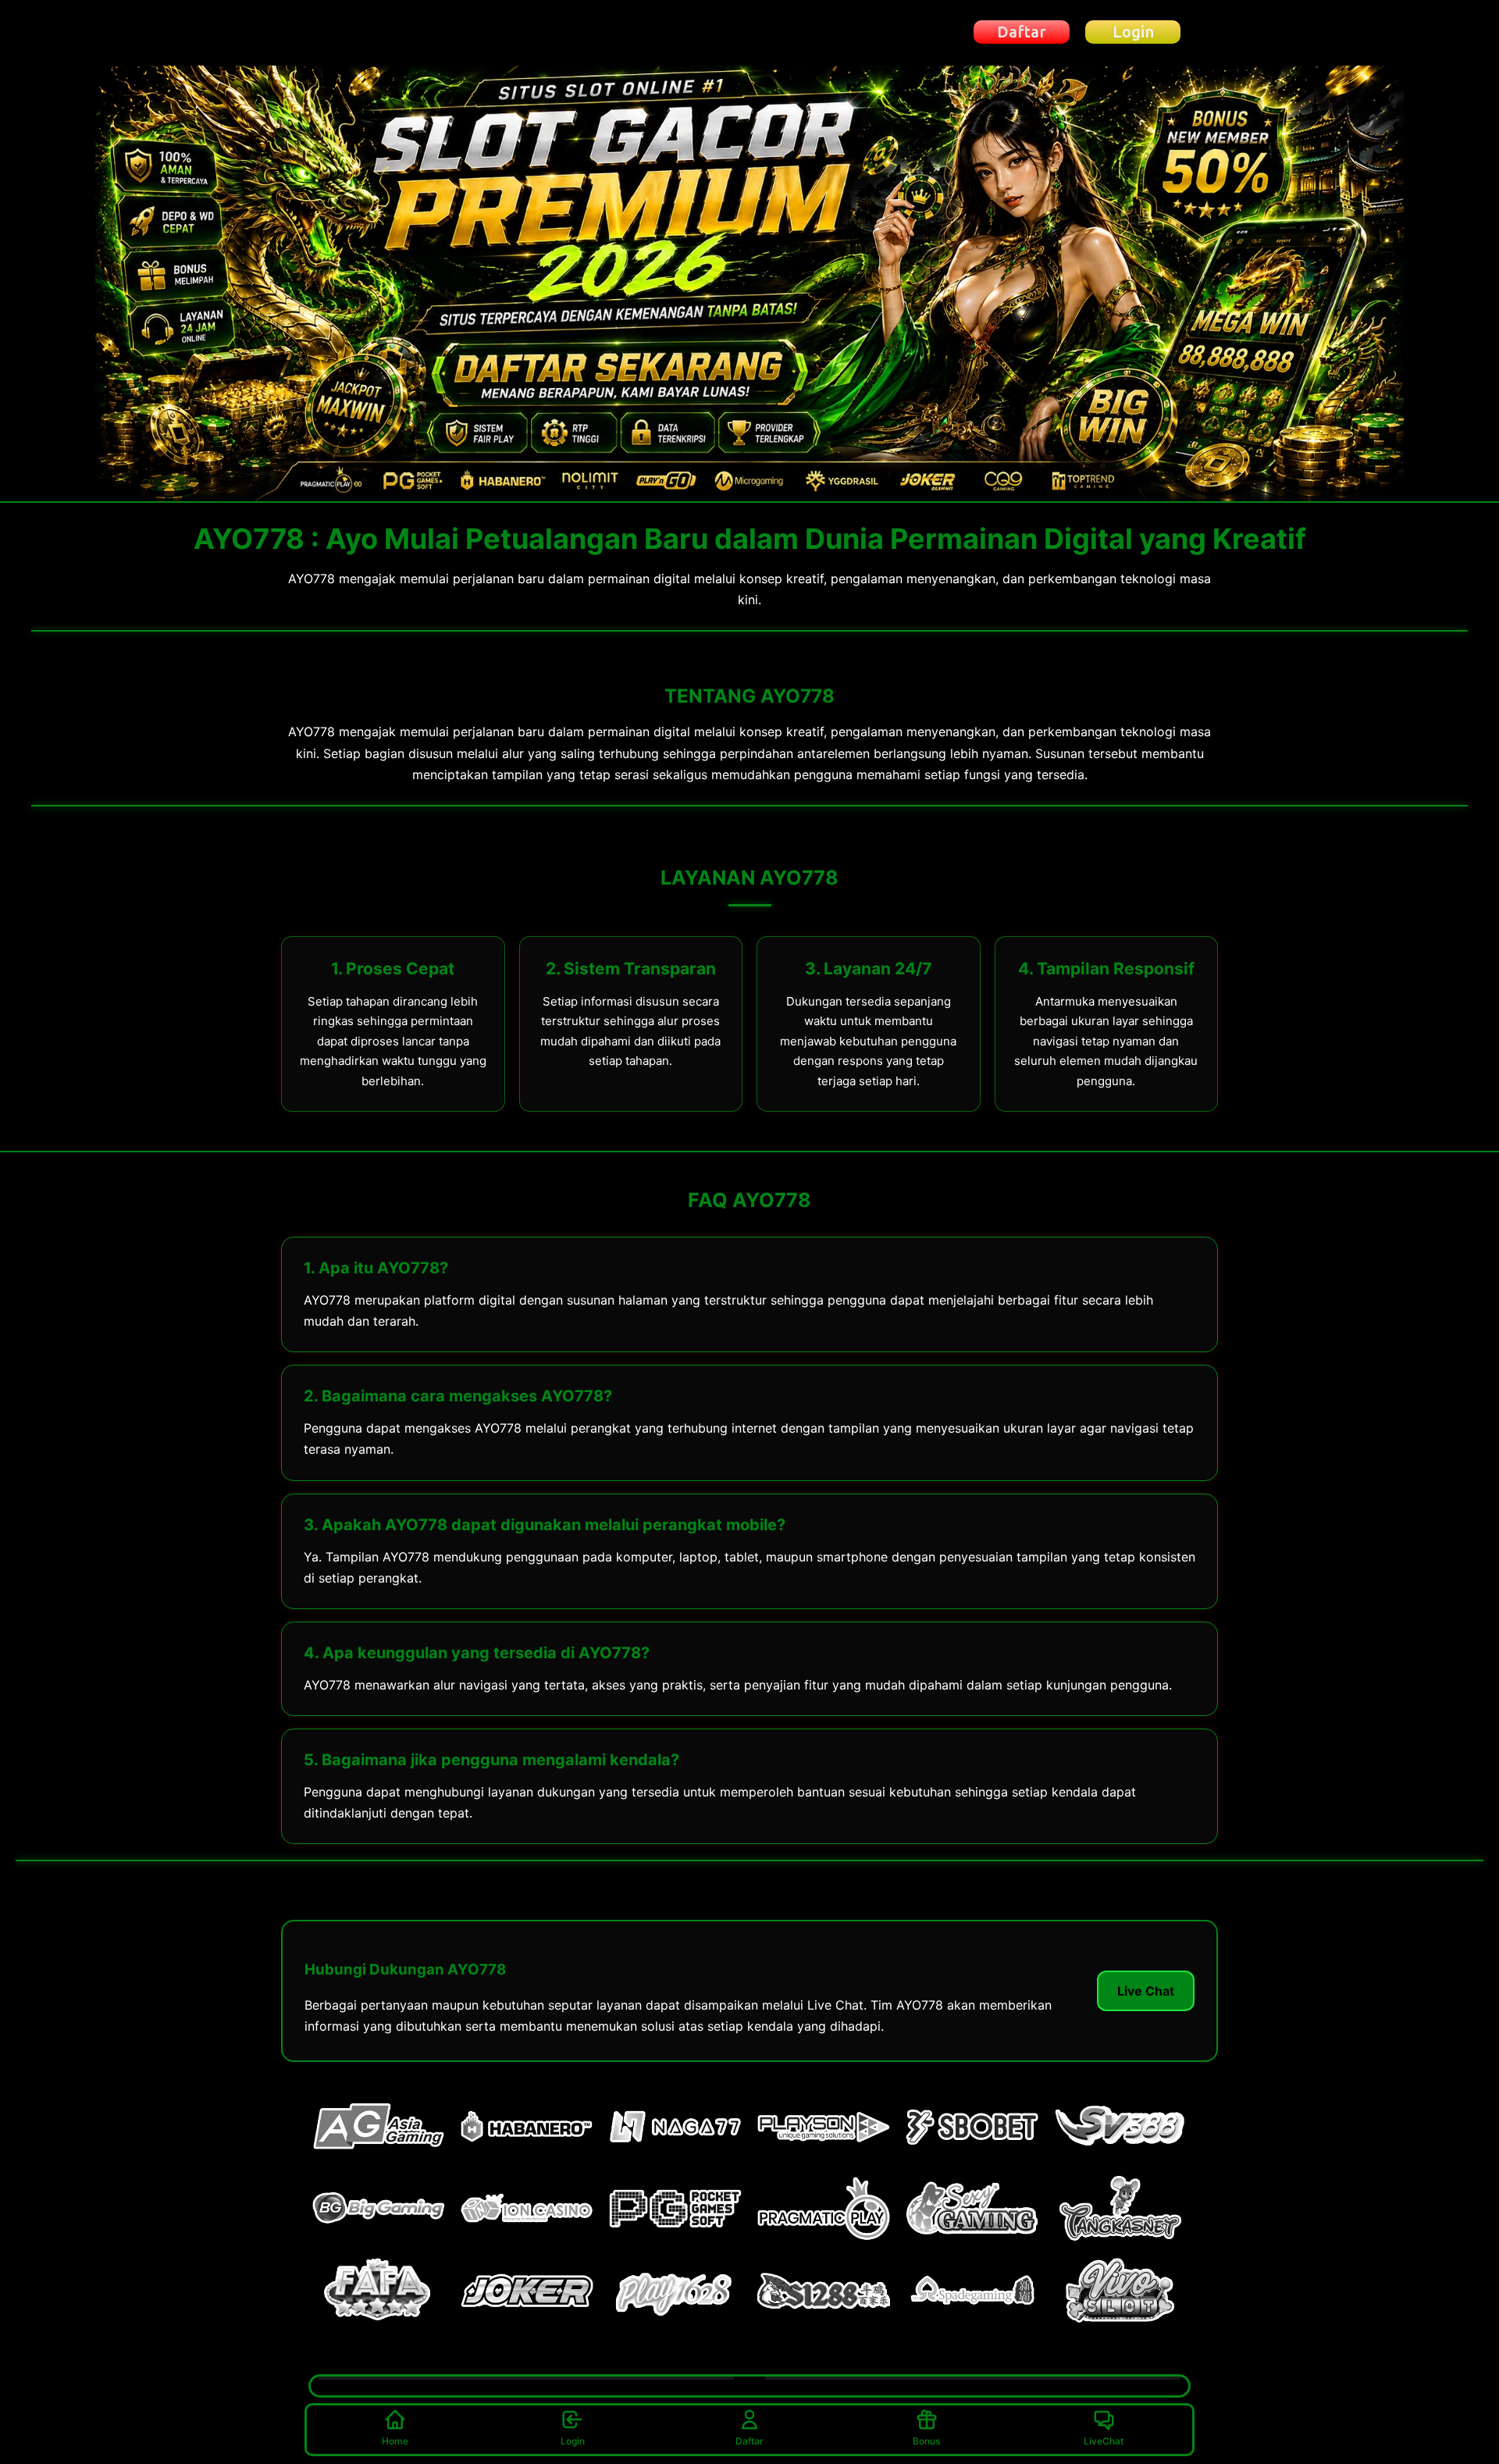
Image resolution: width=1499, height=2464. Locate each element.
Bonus (926, 2441)
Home (395, 2441)
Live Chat (1146, 1991)
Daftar (749, 2441)
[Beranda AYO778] (393, 32)
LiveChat (1104, 2441)
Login (573, 2441)
